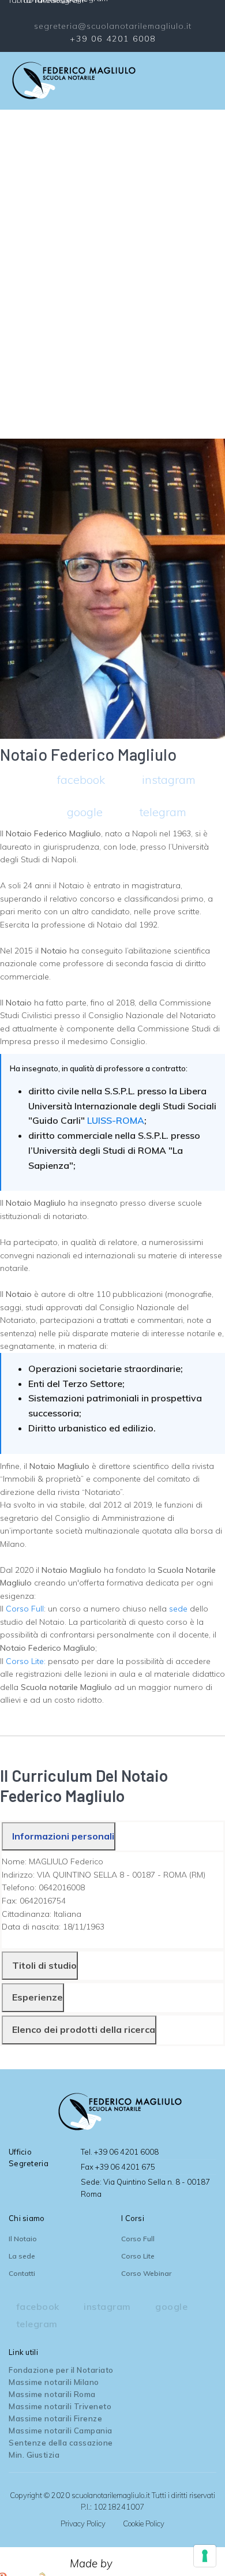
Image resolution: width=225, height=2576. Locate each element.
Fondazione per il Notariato (61, 2370)
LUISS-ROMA (116, 1120)
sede (178, 1609)
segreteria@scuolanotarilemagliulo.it (113, 26)
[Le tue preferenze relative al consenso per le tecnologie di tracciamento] (205, 2556)
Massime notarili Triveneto (60, 2406)
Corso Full (25, 1609)
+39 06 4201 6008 (113, 39)
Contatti (22, 2273)
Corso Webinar (146, 2273)
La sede (22, 2256)
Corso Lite (138, 2256)
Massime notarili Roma (52, 2394)
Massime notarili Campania (61, 2431)
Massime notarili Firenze (55, 2418)
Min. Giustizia (34, 2455)
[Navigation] (212, 81)
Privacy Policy (83, 2523)
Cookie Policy (144, 2523)
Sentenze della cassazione (61, 2443)
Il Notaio (23, 2239)
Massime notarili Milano (54, 2382)
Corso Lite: (26, 1661)
